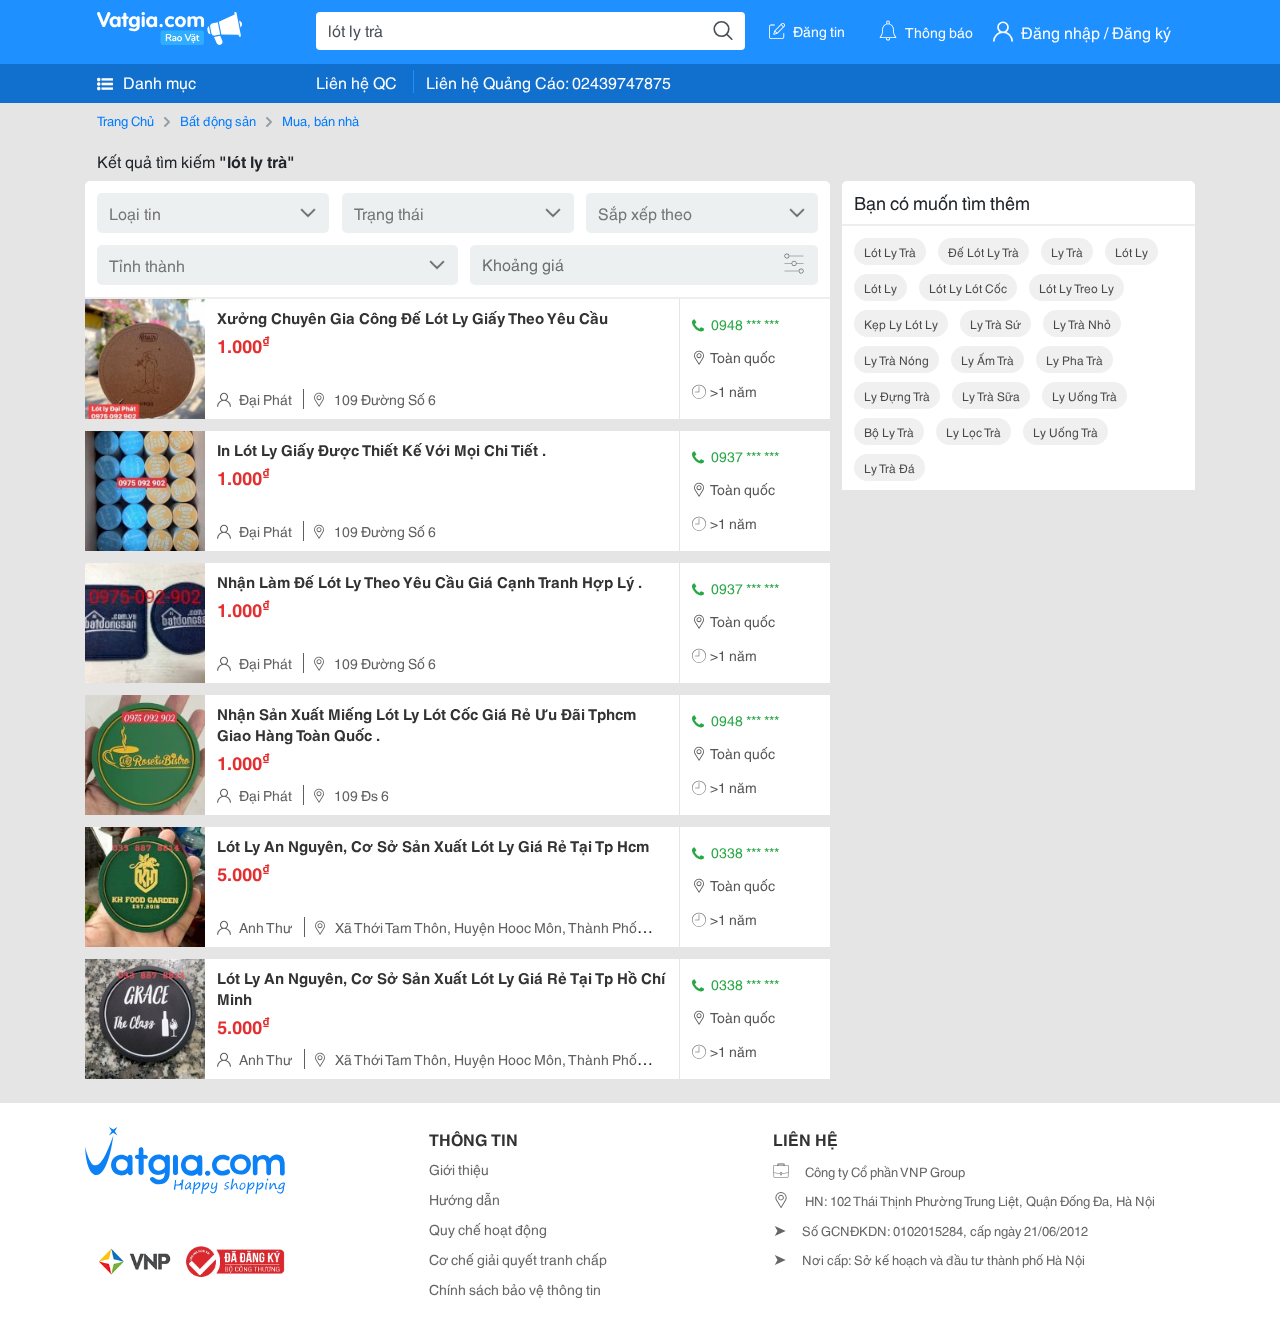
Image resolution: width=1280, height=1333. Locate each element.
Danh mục (157, 81)
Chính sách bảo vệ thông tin (515, 1289)
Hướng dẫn (464, 1199)
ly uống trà (1084, 395)
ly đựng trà (897, 395)
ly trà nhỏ (1082, 323)
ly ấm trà (987, 359)
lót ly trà (890, 251)
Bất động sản (218, 120)
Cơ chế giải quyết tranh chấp (518, 1259)
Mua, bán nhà (320, 120)
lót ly (1131, 251)
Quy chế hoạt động (488, 1229)
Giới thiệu (459, 1169)
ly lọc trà (973, 431)
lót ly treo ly (1076, 287)
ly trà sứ (995, 323)
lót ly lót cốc (968, 287)
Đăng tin (819, 31)
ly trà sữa (991, 395)
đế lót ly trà (983, 251)
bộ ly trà (889, 431)
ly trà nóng (896, 359)
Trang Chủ (125, 120)
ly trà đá (889, 467)
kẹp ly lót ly (901, 323)
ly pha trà (1074, 359)
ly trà (1067, 251)
